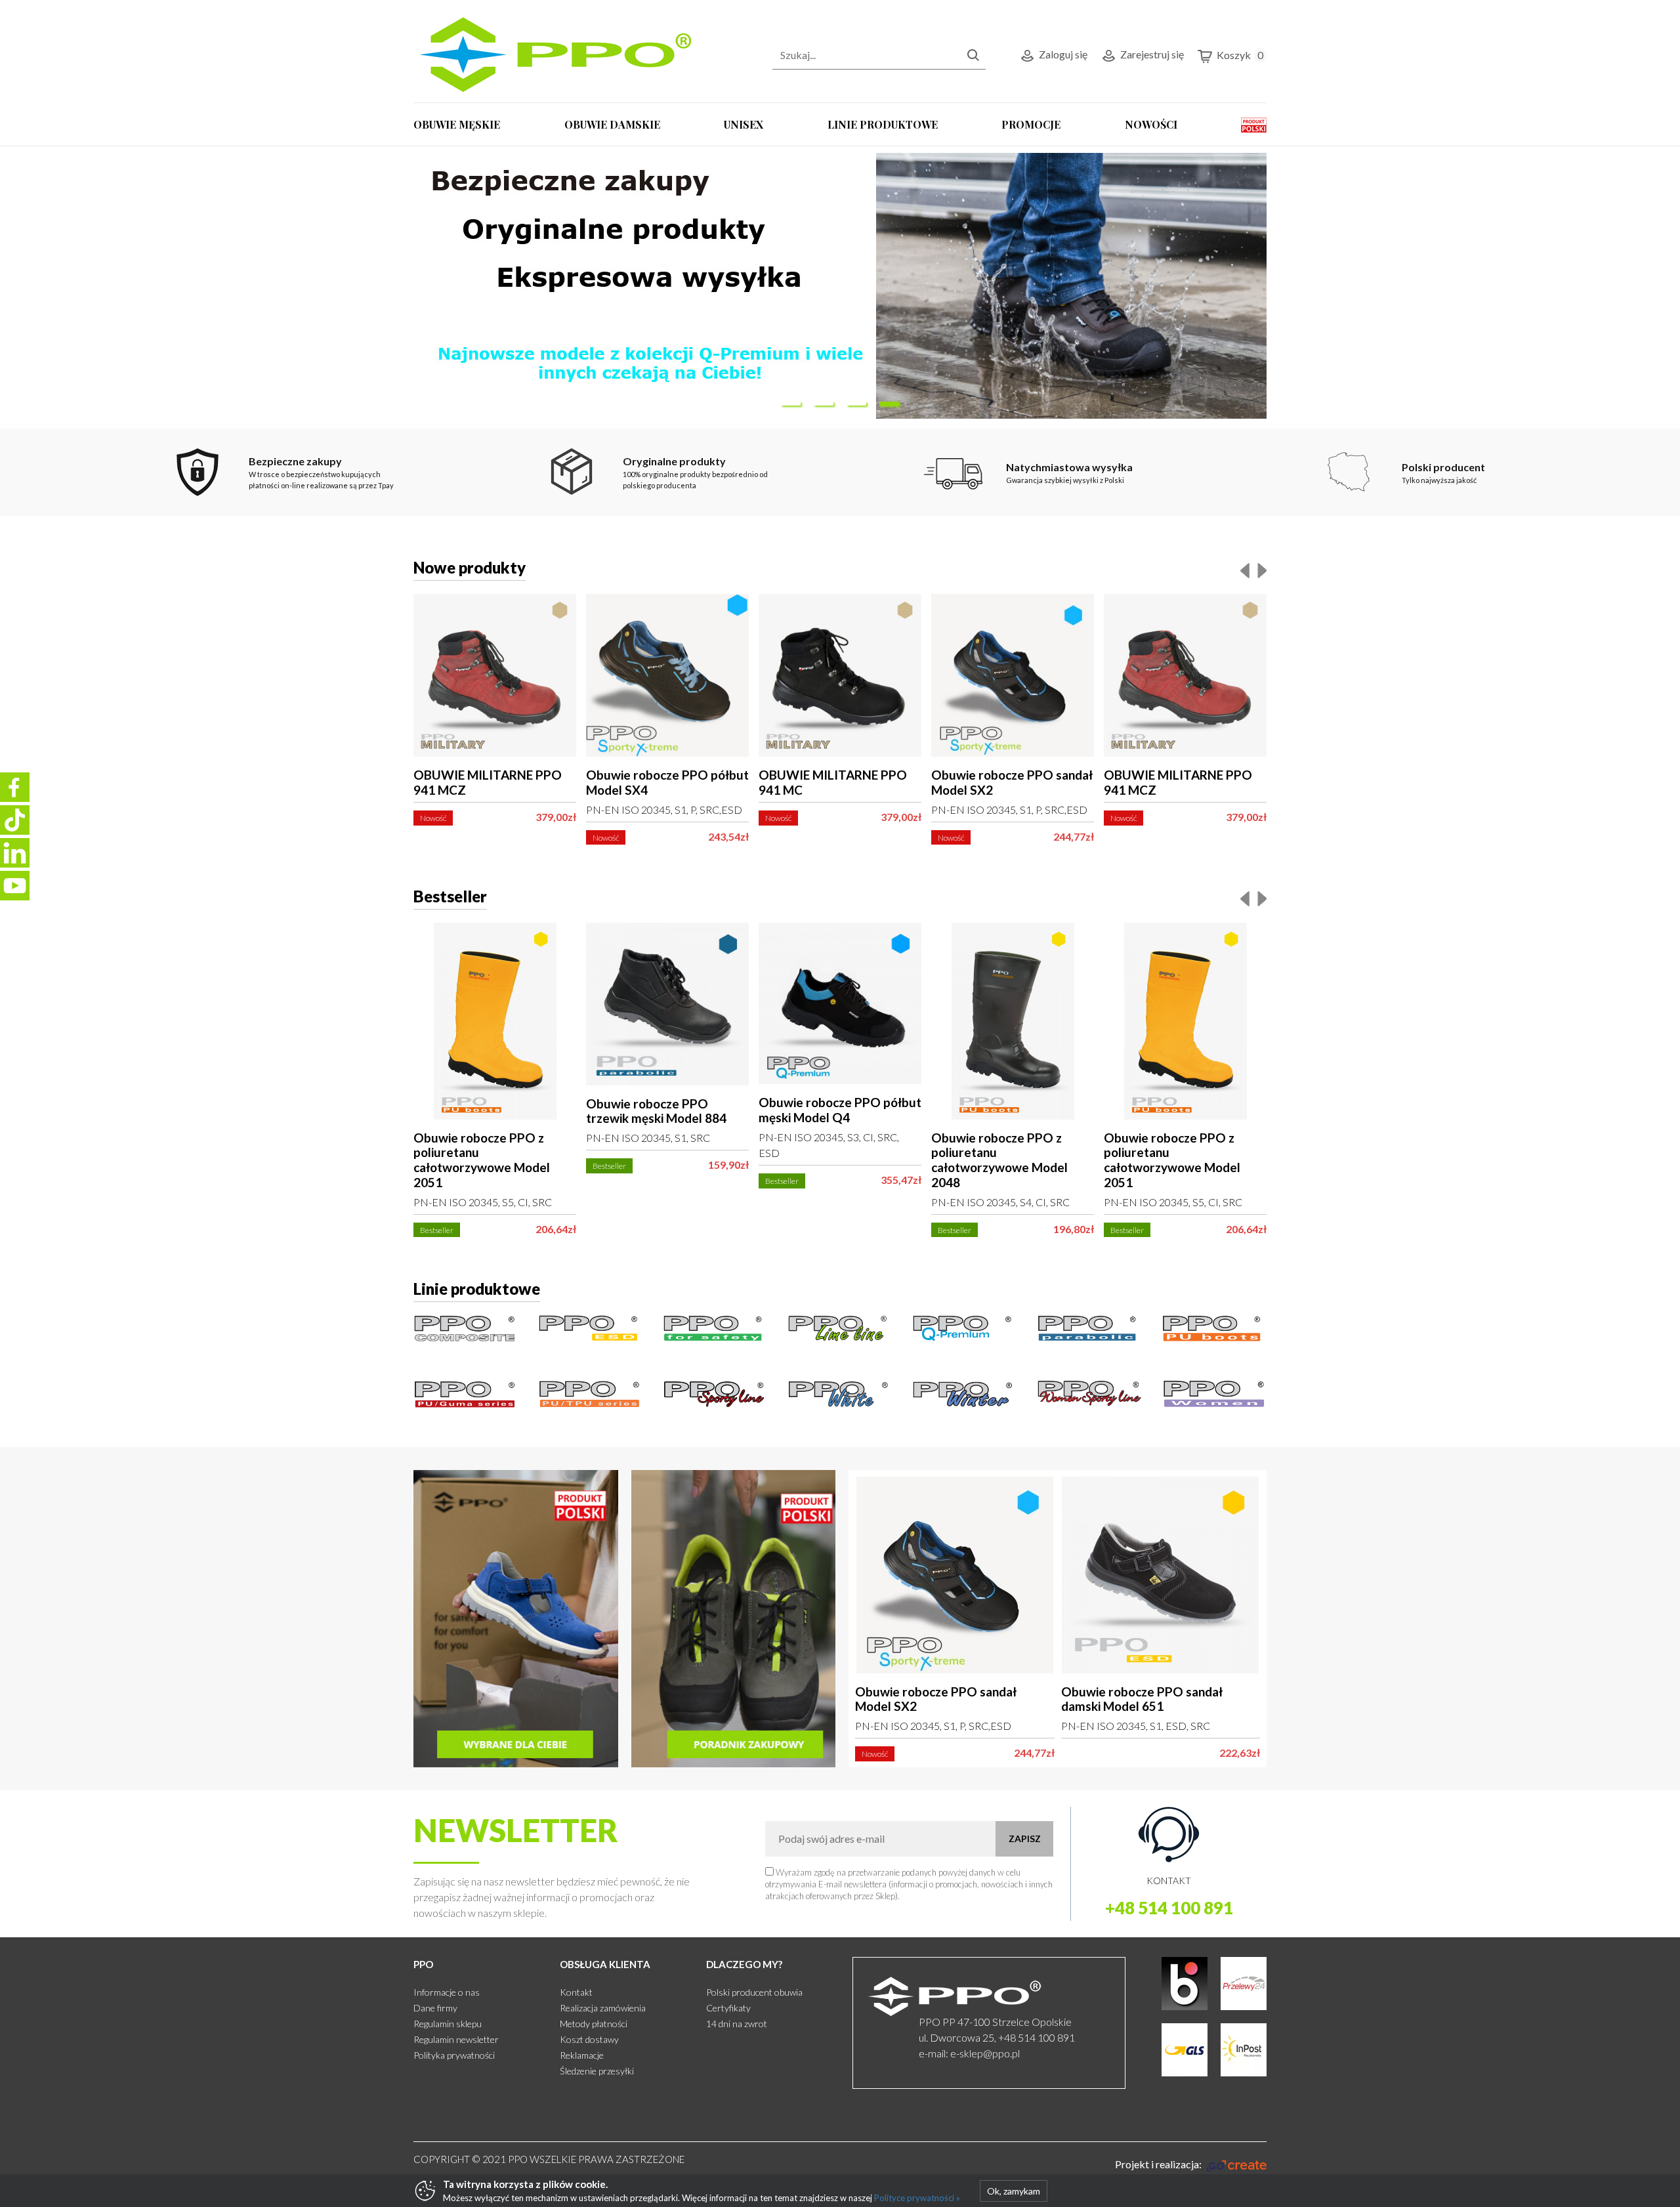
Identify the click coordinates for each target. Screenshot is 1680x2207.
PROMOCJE (1031, 124)
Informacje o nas (447, 1992)
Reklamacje (582, 2055)
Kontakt (576, 1992)
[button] (791, 404)
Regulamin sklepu (448, 2024)
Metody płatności (594, 2024)
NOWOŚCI (1151, 124)
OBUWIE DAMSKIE (612, 124)
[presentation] (1245, 569)
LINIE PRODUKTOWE (883, 124)
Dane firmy (435, 2008)
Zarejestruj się (1152, 54)
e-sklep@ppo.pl (985, 2053)
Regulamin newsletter (456, 2039)
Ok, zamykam (1014, 2191)
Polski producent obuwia (754, 1992)
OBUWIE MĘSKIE (457, 124)
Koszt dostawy (589, 2039)
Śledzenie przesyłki (597, 2071)
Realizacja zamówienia (603, 2008)
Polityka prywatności (454, 2055)
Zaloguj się (1063, 54)
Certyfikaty (728, 2008)
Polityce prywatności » (917, 2198)
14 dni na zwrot (737, 2024)
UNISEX (744, 124)
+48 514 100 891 (1169, 1908)
